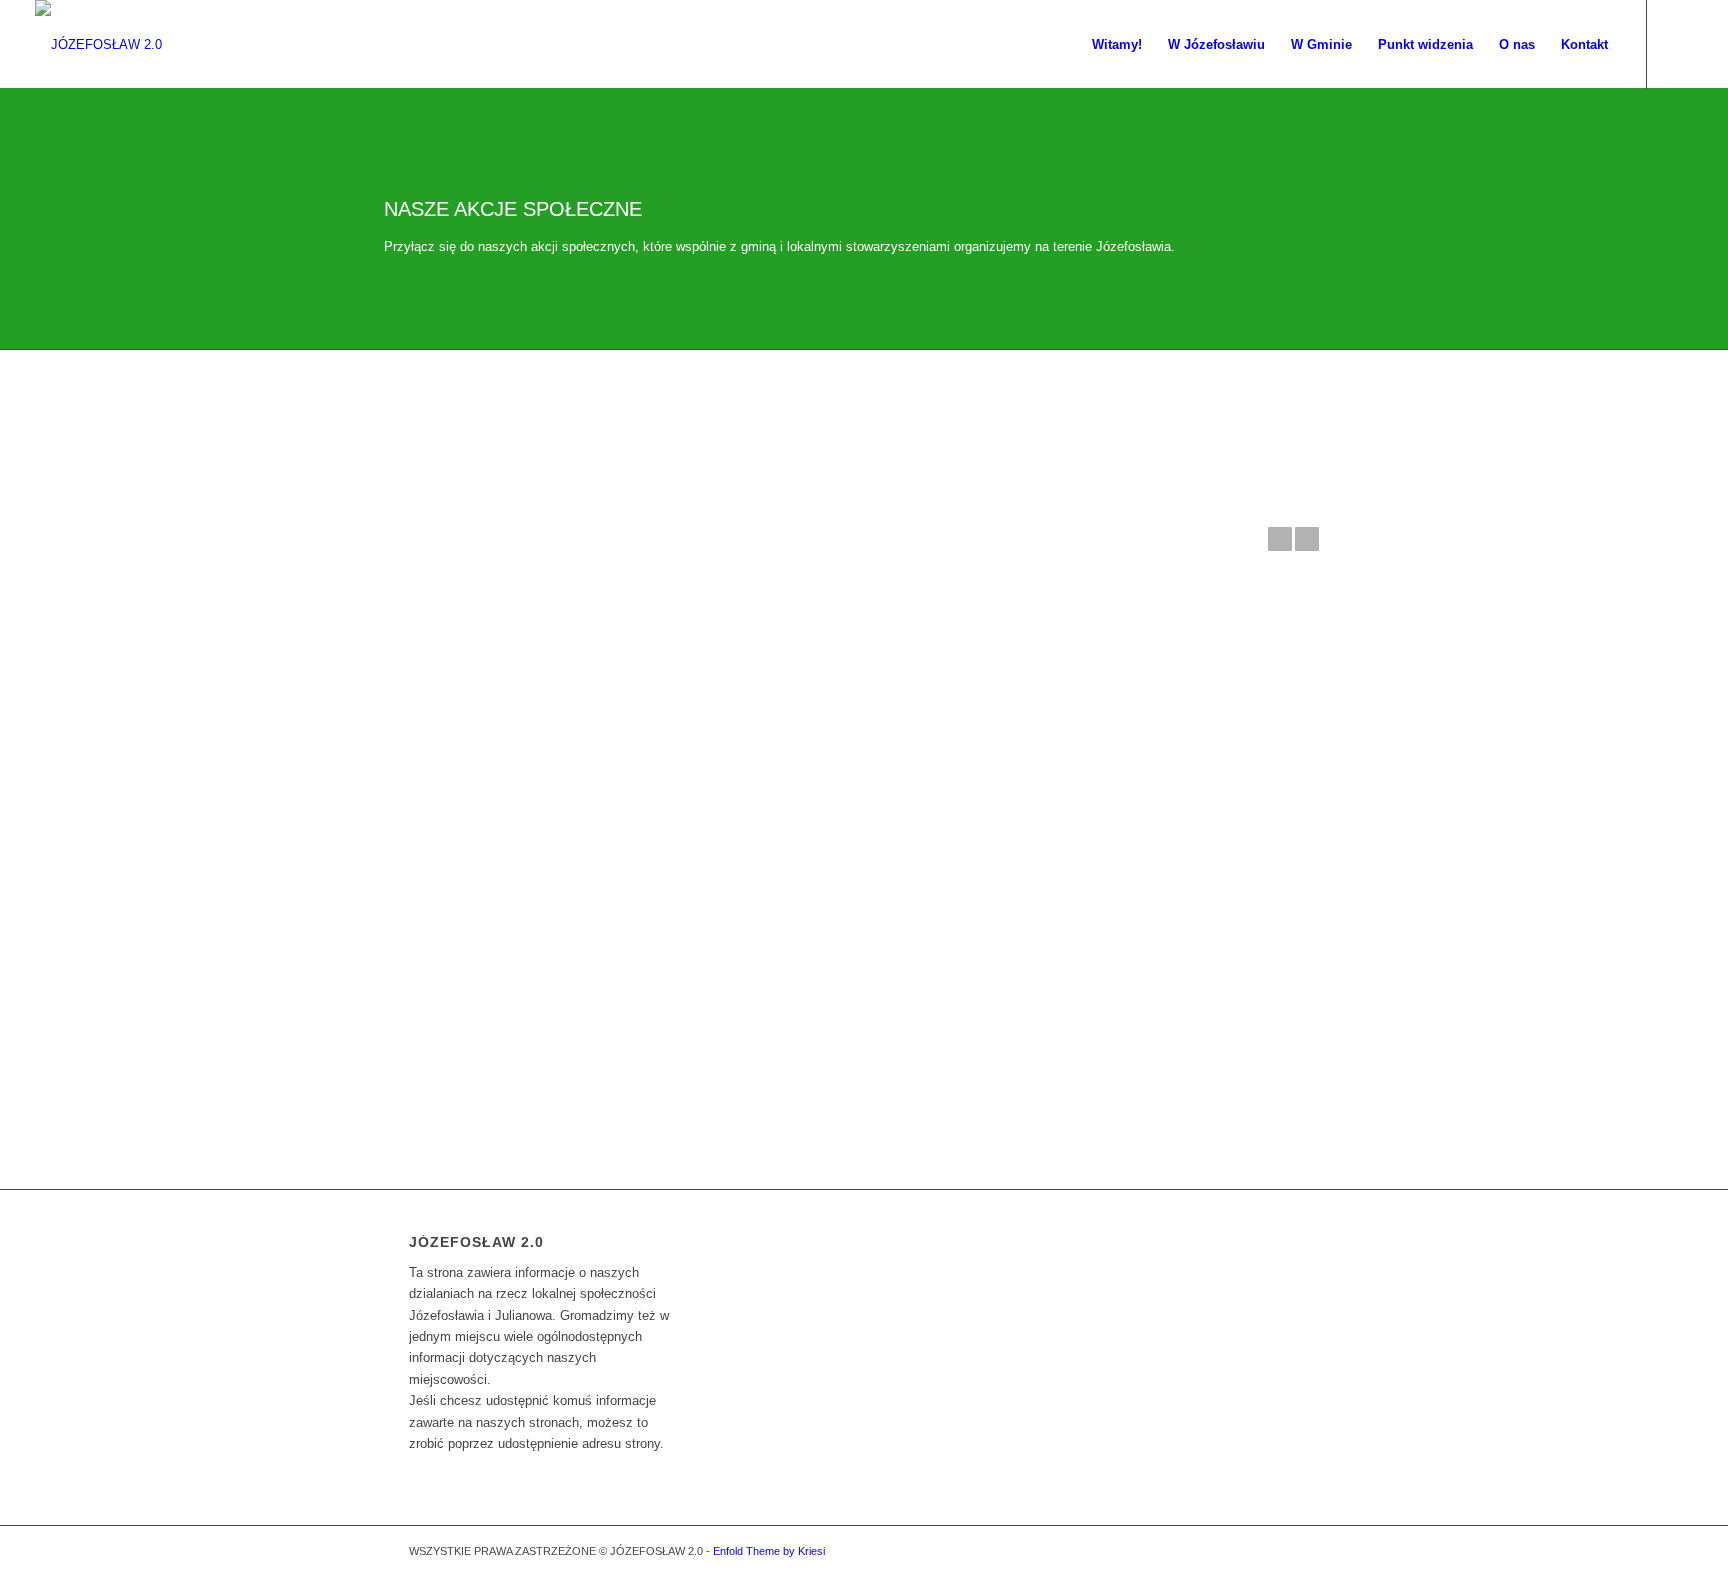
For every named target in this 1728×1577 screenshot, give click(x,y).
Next (1307, 539)
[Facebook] (1678, 44)
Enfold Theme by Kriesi (769, 1551)
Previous (1280, 539)
